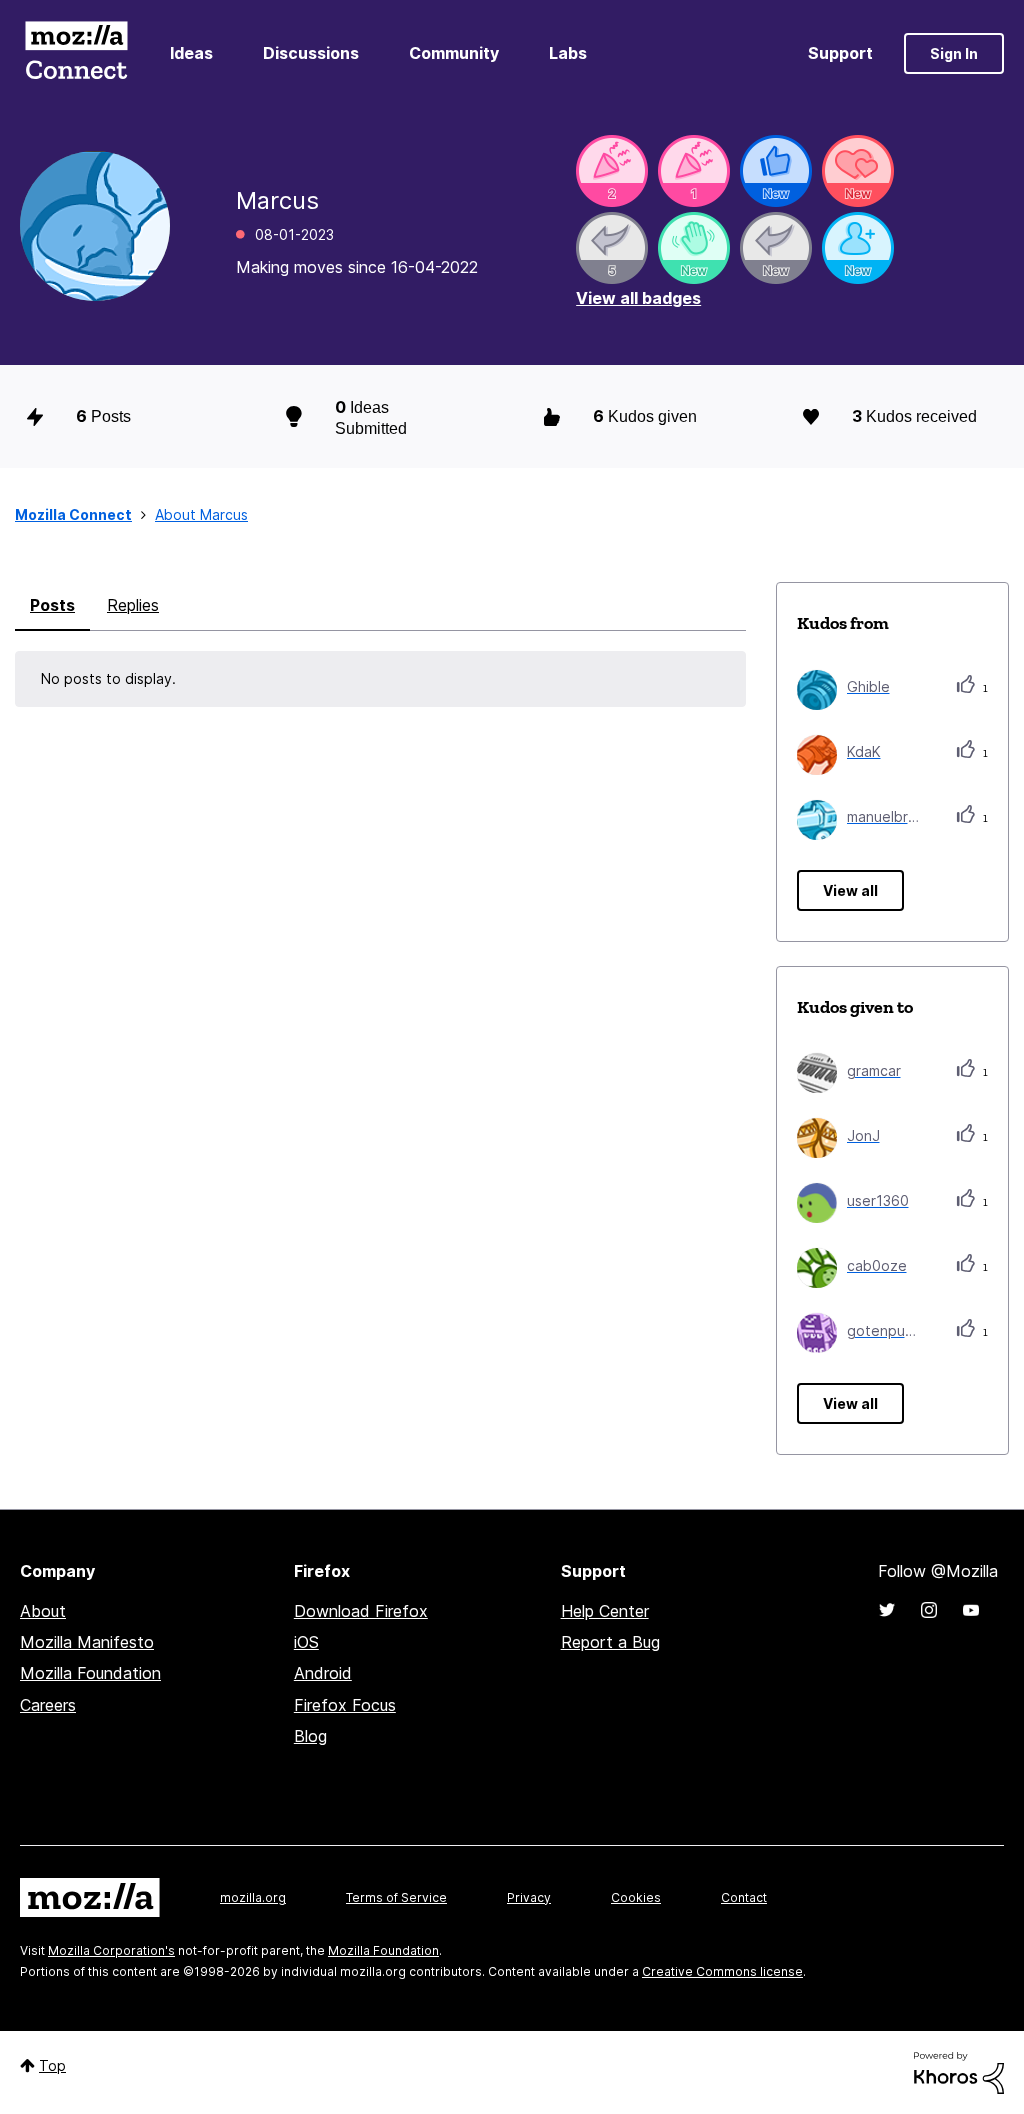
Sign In (954, 53)
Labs (568, 53)
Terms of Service (396, 1897)
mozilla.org (253, 1897)
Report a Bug (610, 1642)
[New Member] (858, 248)
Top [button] (52, 2065)
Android (323, 1673)
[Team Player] (776, 171)
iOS (306, 1642)
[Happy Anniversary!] (612, 171)
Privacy (529, 1897)
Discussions (311, 53)
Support (840, 53)
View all (850, 890)
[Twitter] (887, 1610)
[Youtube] (971, 1610)
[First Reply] (776, 248)
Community (454, 53)
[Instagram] (929, 1610)
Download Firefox (361, 1611)
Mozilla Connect (76, 53)
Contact (744, 1897)
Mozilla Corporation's (111, 1950)
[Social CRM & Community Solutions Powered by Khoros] (959, 2071)
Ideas (191, 53)
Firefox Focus (345, 1705)
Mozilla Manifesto (87, 1642)
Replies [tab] (133, 605)
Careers (48, 1705)
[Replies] (612, 248)
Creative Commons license (722, 1971)
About (43, 1611)
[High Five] (858, 171)
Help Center (605, 1611)
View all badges (638, 298)
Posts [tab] (52, 605)
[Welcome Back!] (694, 248)
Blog (310, 1736)
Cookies (636, 1897)
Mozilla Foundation (90, 1673)
